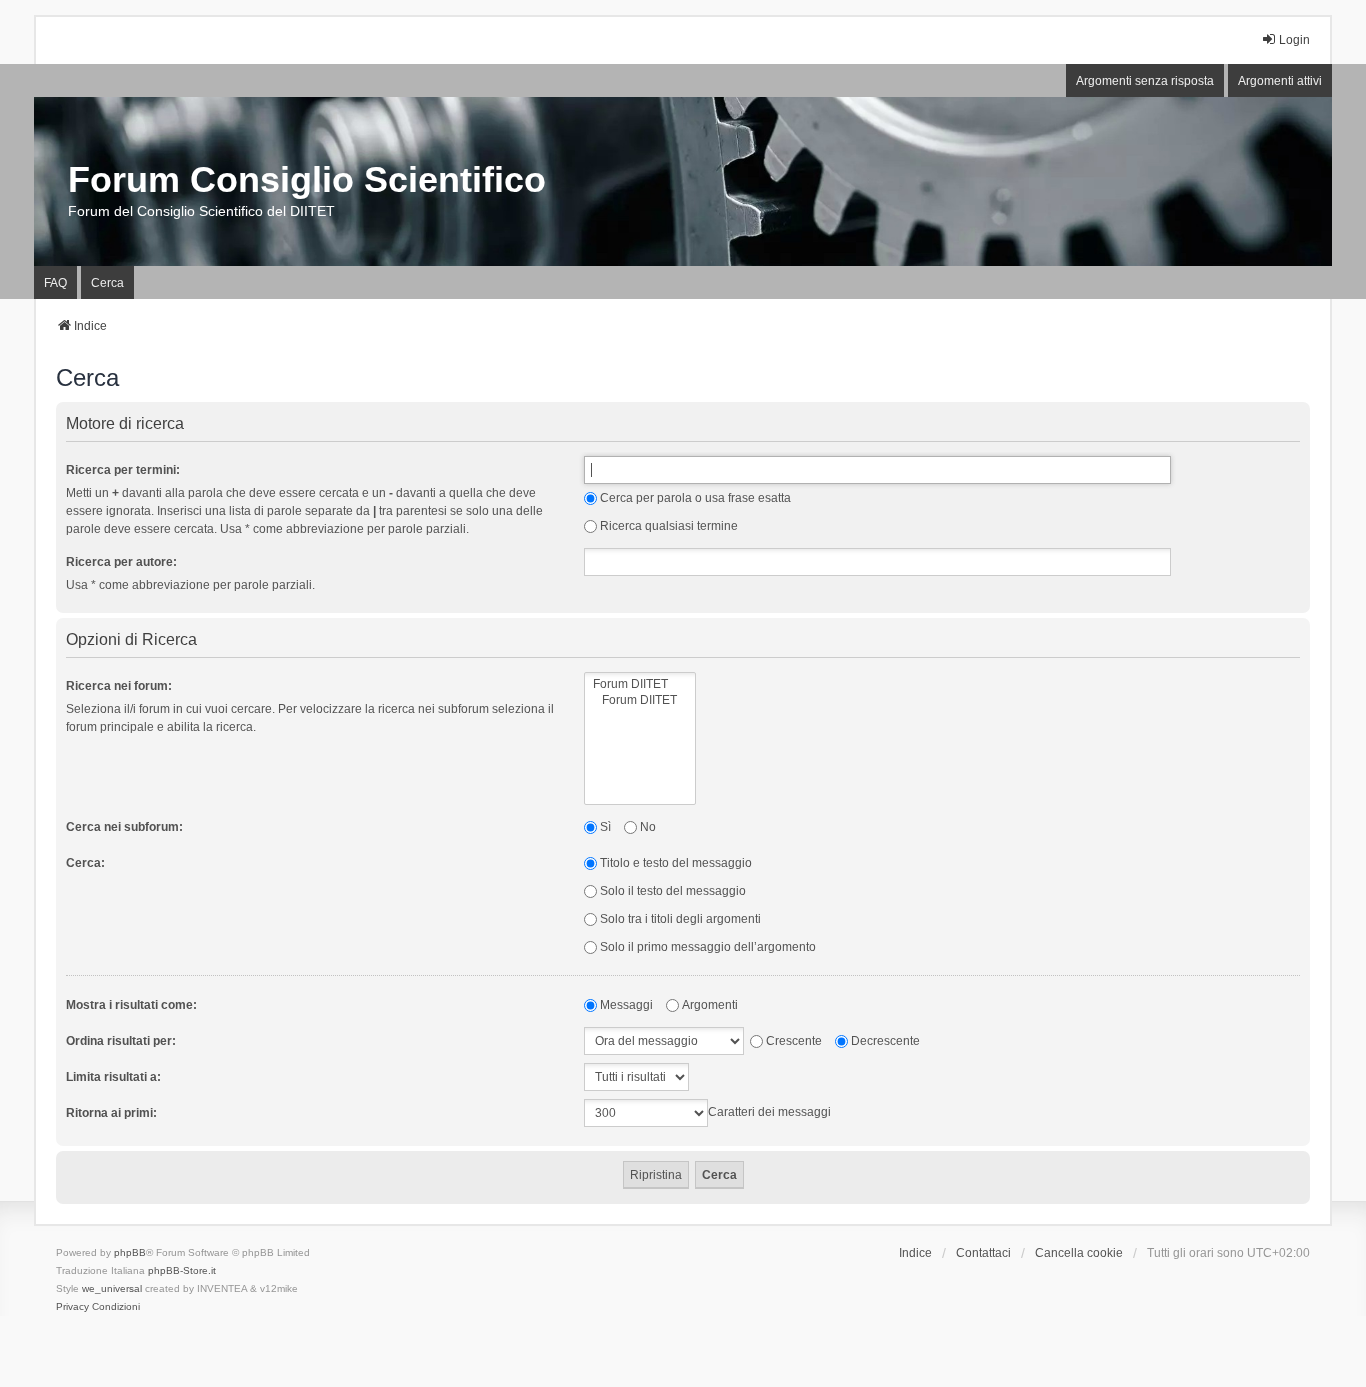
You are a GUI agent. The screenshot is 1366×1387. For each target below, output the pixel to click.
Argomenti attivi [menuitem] (1280, 81)
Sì (605, 827)
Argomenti (710, 1005)
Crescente (794, 1041)
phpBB (130, 1252)
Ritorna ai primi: (111, 1113)
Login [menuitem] (1294, 40)
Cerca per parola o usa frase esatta (695, 498)
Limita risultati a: (113, 1077)
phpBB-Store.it (182, 1270)
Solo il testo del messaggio (673, 891)
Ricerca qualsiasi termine (669, 526)
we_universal (112, 1288)
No (648, 827)
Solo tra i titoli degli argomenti (680, 919)
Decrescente (885, 1041)
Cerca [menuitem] (107, 283)
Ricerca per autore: (121, 562)
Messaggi (626, 1005)
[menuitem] (72, 1307)
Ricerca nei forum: (119, 686)
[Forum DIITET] (640, 684)
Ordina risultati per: (121, 1041)
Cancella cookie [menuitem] (1079, 1253)
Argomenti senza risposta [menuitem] (1145, 81)
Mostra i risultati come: (131, 1005)
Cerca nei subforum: (124, 827)
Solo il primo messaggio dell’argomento (708, 947)
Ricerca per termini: (123, 470)
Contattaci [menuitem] (983, 1253)
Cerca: (85, 863)
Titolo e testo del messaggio (676, 863)
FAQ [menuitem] (55, 283)
